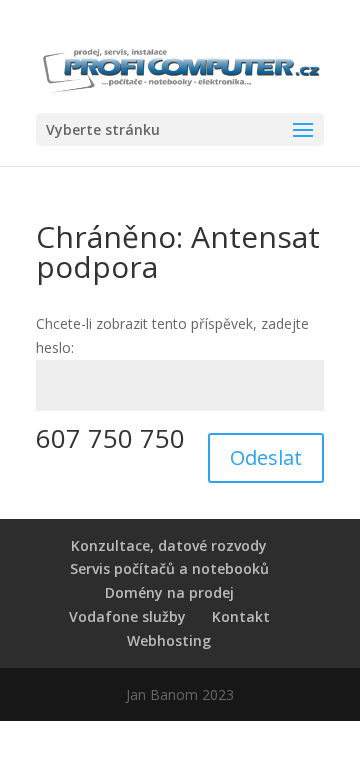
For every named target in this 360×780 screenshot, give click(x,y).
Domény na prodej (169, 592)
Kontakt (241, 616)
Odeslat (266, 457)
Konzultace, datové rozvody (169, 545)
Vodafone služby (127, 616)
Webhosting (169, 640)
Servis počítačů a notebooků (169, 568)
